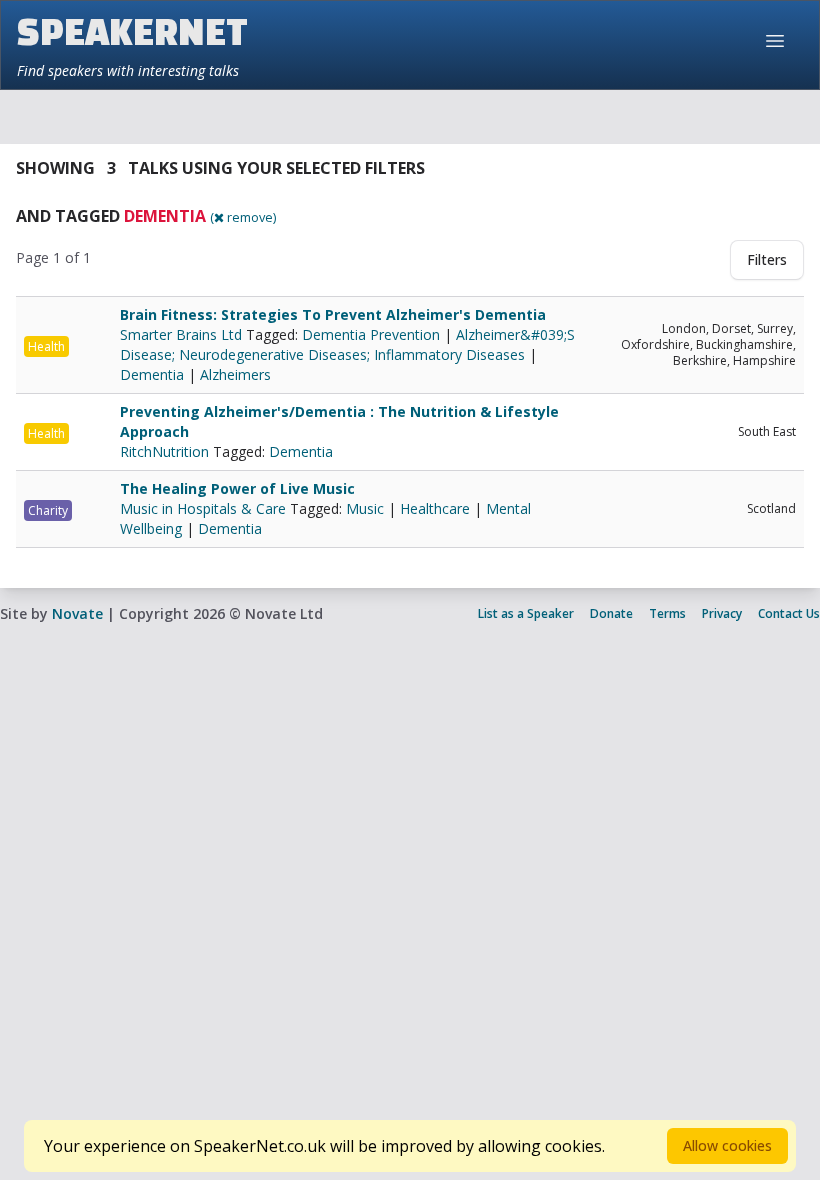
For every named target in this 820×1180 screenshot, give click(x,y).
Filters (767, 259)
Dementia (152, 374)
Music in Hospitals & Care (205, 508)
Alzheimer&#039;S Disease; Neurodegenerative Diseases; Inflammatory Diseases (347, 344)
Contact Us (789, 613)
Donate (611, 613)
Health (46, 346)
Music (365, 508)
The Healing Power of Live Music (237, 488)
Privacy (722, 613)
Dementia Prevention (371, 334)
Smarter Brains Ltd (183, 334)
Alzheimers (235, 374)
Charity (48, 510)
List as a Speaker (526, 613)
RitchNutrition (166, 451)
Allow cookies (727, 1145)
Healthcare (435, 508)
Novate (77, 613)
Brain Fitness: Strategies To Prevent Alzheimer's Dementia (333, 314)
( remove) (243, 217)
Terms (667, 613)
